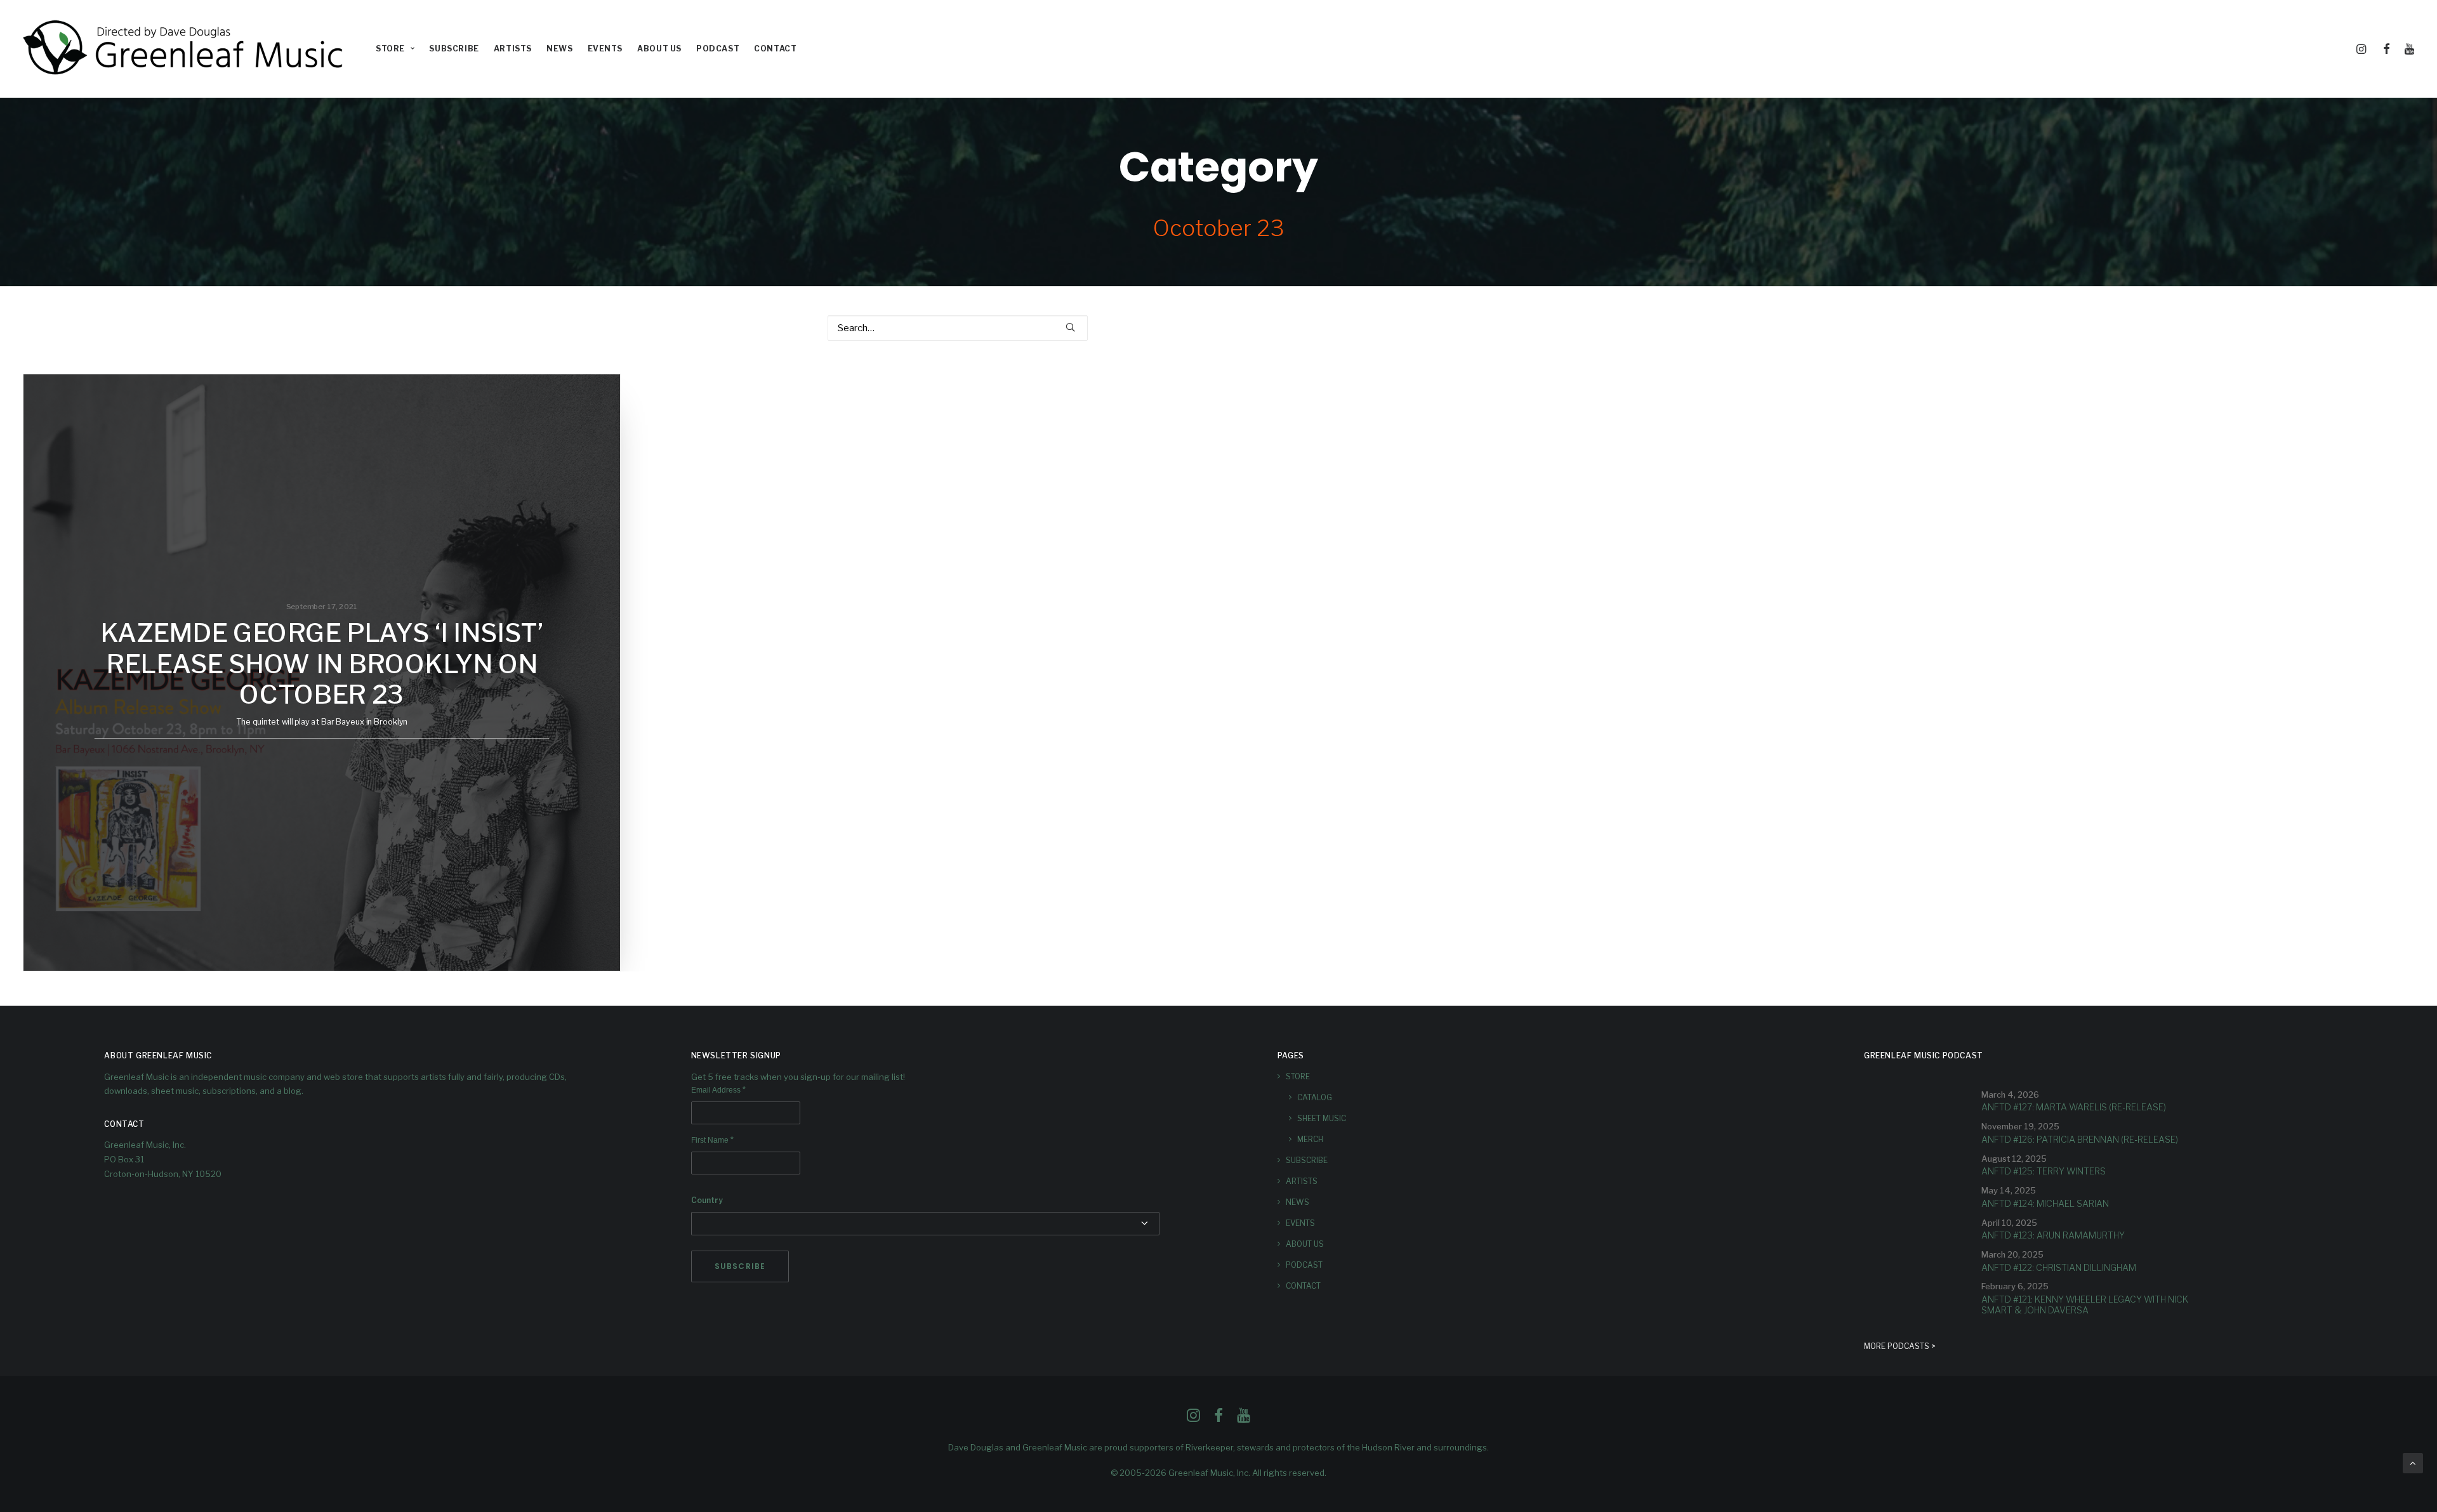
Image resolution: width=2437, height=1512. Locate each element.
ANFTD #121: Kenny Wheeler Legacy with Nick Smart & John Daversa (2085, 1305)
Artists (513, 49)
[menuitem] (395, 49)
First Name (712, 1140)
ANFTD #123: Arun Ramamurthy (2053, 1235)
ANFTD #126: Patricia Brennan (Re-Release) (2080, 1139)
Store (1298, 1076)
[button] (2363, 49)
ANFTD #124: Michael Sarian (2045, 1203)
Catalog (1315, 1097)
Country (707, 1200)
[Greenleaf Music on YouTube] (1244, 1419)
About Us (659, 49)
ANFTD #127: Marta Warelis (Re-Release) (2074, 1107)
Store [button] (390, 49)
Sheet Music (1322, 1118)
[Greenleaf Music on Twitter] (1218, 1419)
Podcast (718, 49)
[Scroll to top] (2413, 1463)
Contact (775, 49)
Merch (1310, 1139)
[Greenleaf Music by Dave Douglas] (185, 49)
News (559, 49)
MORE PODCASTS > (1900, 1346)
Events (605, 49)
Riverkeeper (1209, 1447)
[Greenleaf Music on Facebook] (1193, 1419)
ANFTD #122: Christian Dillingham (2059, 1267)
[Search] (958, 328)
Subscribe (454, 49)
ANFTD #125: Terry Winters (2044, 1171)
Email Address (718, 1090)
